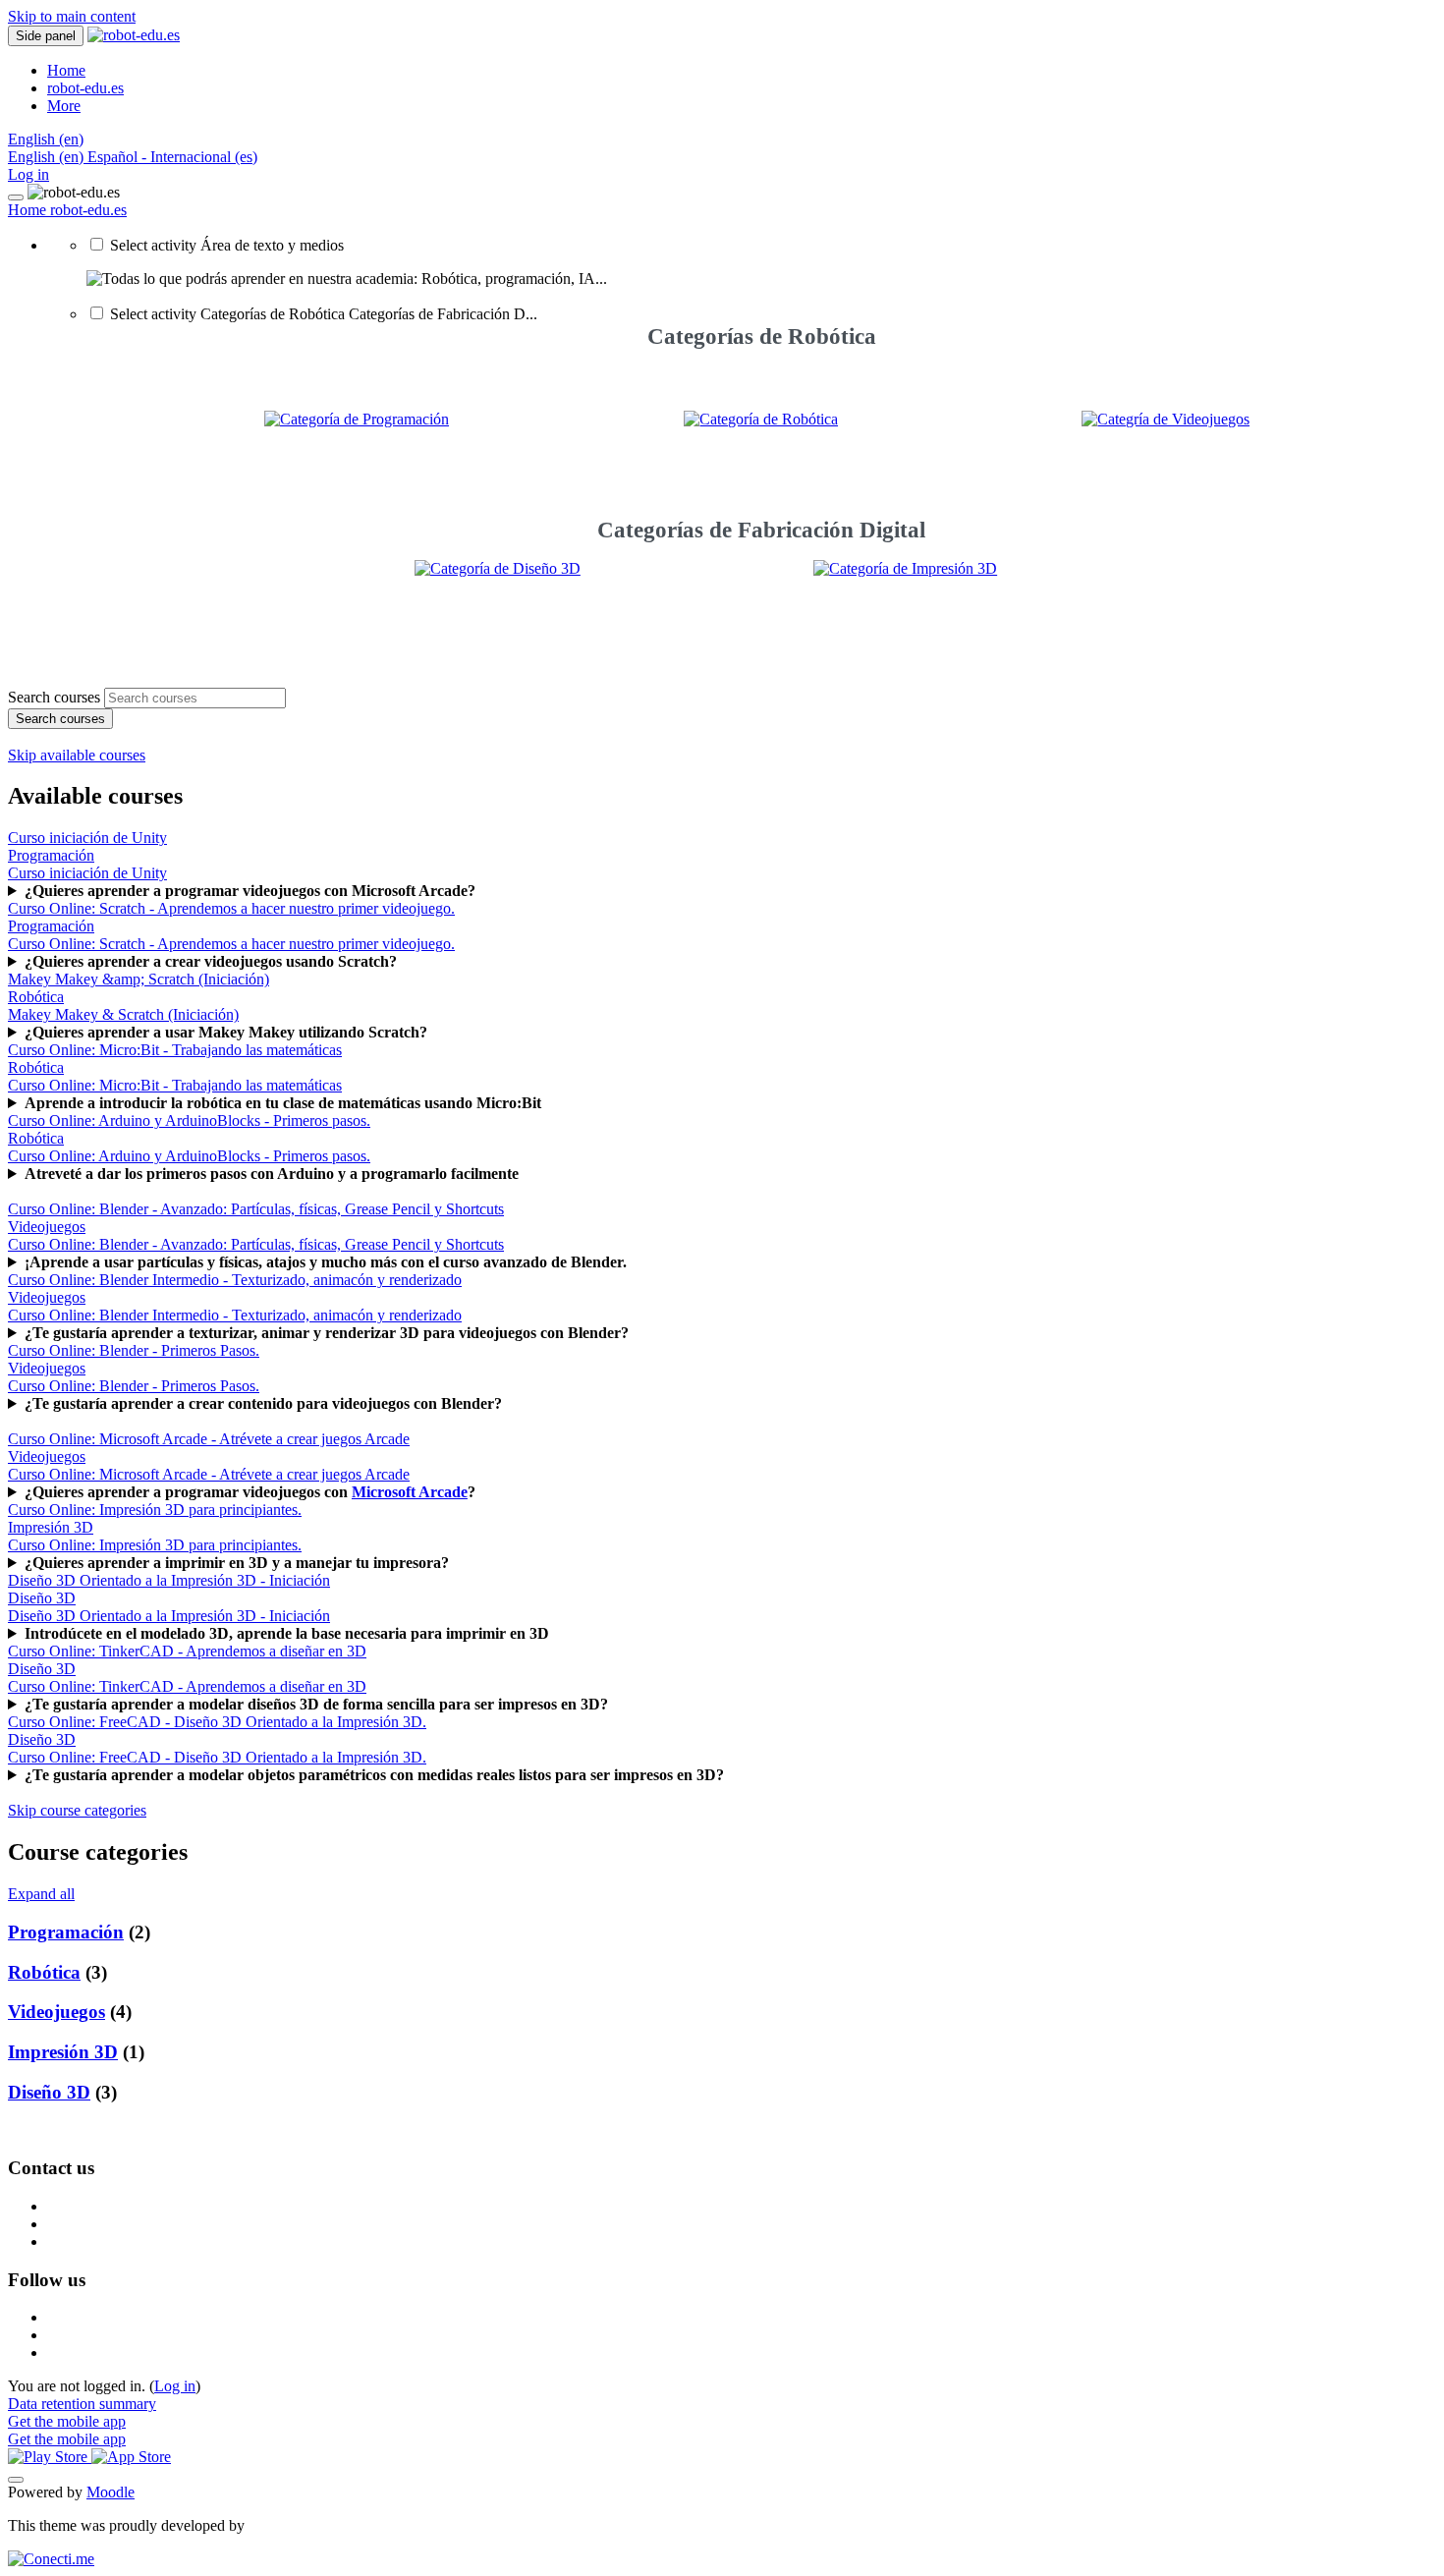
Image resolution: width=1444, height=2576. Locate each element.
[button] (46, 139)
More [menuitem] (64, 106)
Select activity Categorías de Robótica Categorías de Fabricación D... (324, 314)
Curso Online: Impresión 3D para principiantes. (155, 1545)
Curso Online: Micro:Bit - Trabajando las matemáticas (175, 1085)
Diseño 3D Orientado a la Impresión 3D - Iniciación (169, 1616)
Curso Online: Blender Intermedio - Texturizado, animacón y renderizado (235, 1315)
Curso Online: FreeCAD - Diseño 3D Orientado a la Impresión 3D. (217, 1757)
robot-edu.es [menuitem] (85, 88)
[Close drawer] (16, 197)
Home (29, 210)
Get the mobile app (67, 2421)
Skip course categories (77, 1810)
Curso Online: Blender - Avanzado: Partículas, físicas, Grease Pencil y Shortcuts (256, 1244)
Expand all (41, 1894)
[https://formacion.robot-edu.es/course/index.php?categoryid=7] (1166, 419)
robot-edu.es (88, 210)
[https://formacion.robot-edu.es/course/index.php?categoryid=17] (961, 612)
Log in (28, 174)
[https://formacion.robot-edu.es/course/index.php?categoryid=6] (761, 419)
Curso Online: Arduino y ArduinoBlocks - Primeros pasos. (189, 1156)
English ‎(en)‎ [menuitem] (48, 157)
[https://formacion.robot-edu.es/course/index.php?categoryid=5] (357, 419)
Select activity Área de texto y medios (227, 245)
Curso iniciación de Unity (87, 873)
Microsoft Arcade (410, 1492)
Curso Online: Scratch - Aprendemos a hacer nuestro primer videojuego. (231, 944)
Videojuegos (56, 2012)
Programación (66, 1932)
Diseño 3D (49, 2092)
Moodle (111, 2492)
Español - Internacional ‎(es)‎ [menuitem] (172, 157)
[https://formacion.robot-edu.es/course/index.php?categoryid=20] (562, 612)
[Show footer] (16, 2480)
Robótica (44, 1972)
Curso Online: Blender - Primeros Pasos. (134, 1386)
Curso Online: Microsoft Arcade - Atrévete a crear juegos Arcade (209, 1474)
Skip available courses (77, 755)
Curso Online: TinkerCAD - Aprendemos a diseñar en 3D (187, 1686)
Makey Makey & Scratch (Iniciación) (123, 1014)
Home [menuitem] (66, 70)
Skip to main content (72, 16)
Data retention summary (82, 2404)
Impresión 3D (63, 2052)
